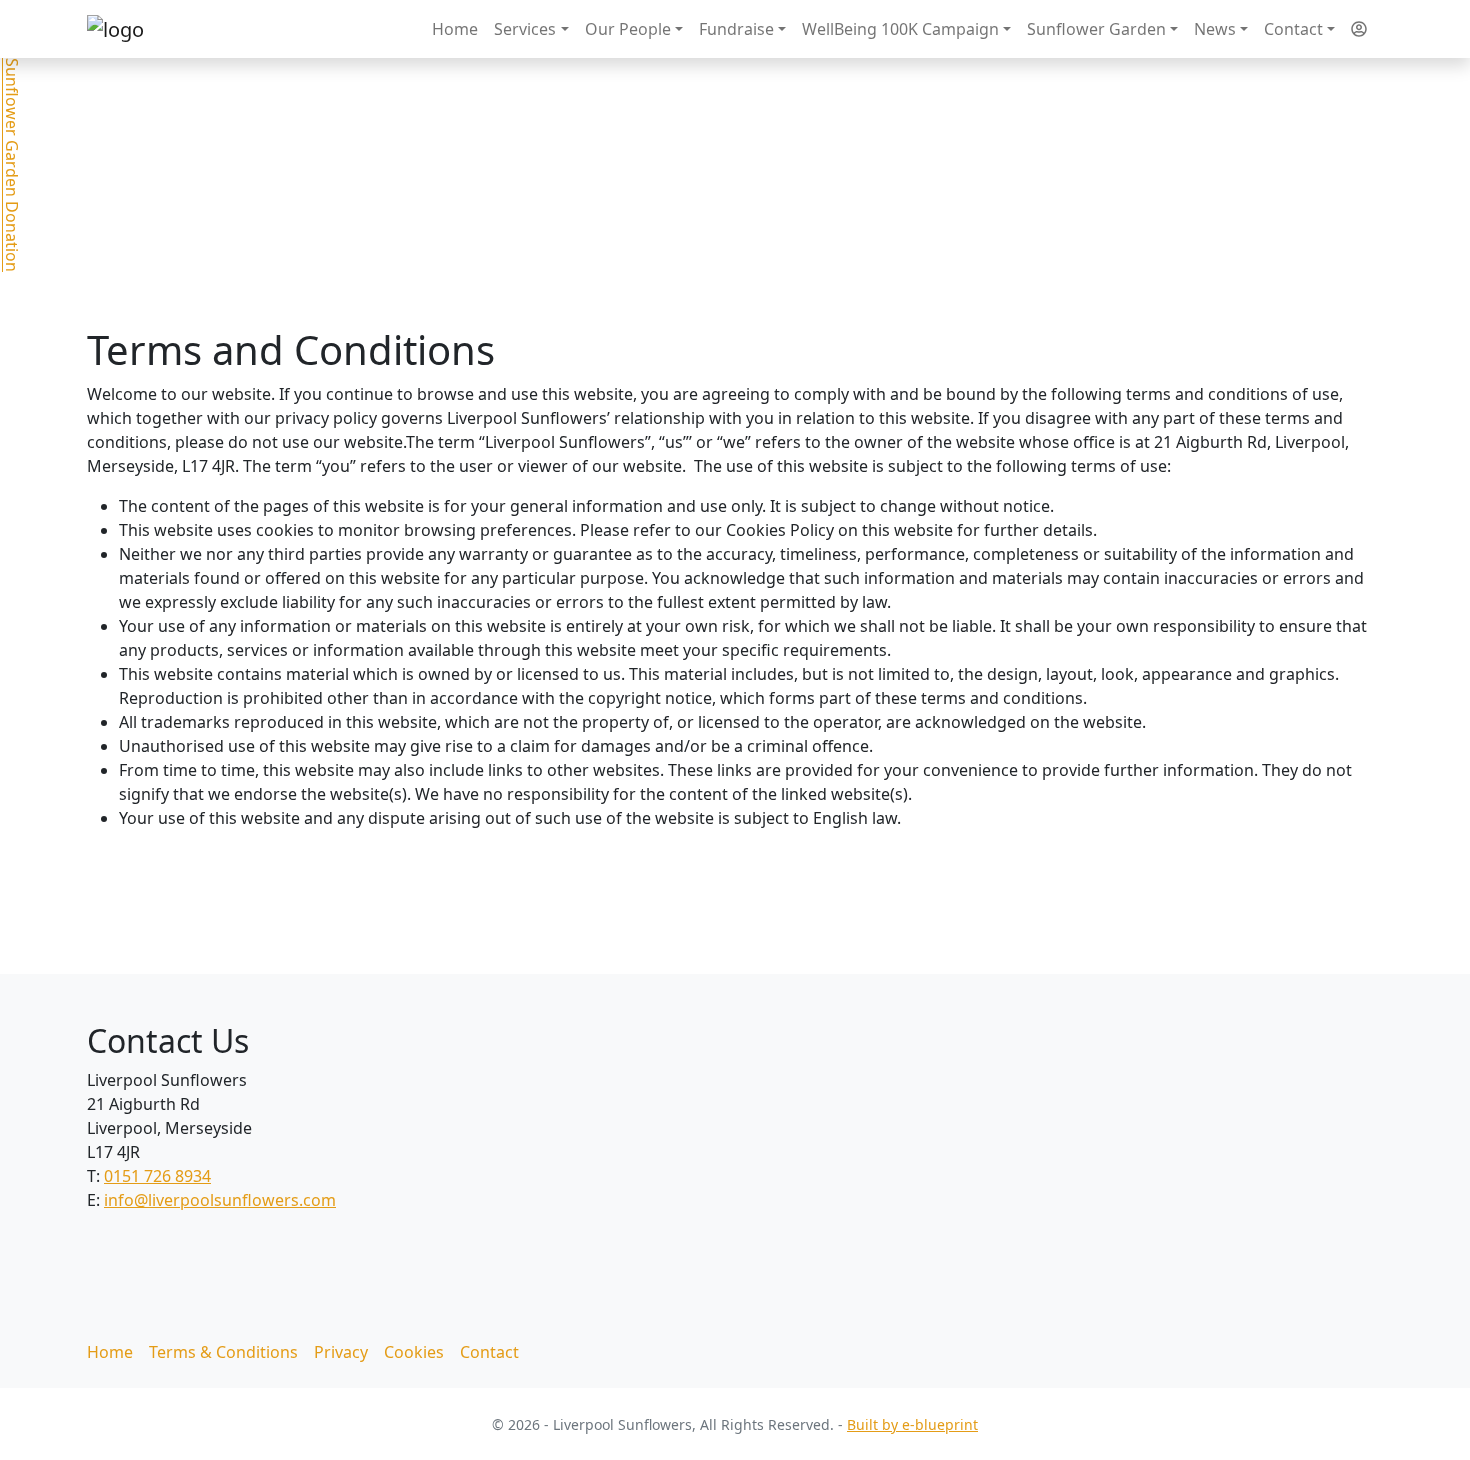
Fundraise (736, 29)
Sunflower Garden (1096, 29)
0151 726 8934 (157, 1176)
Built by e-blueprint (912, 1424)
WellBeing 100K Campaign (900, 29)
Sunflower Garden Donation (12, 165)
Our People (628, 29)
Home (455, 29)
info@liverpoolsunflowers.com (220, 1200)
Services (525, 29)
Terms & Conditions (223, 1352)
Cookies (414, 1352)
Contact (1293, 29)
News (1215, 29)
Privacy (341, 1352)
